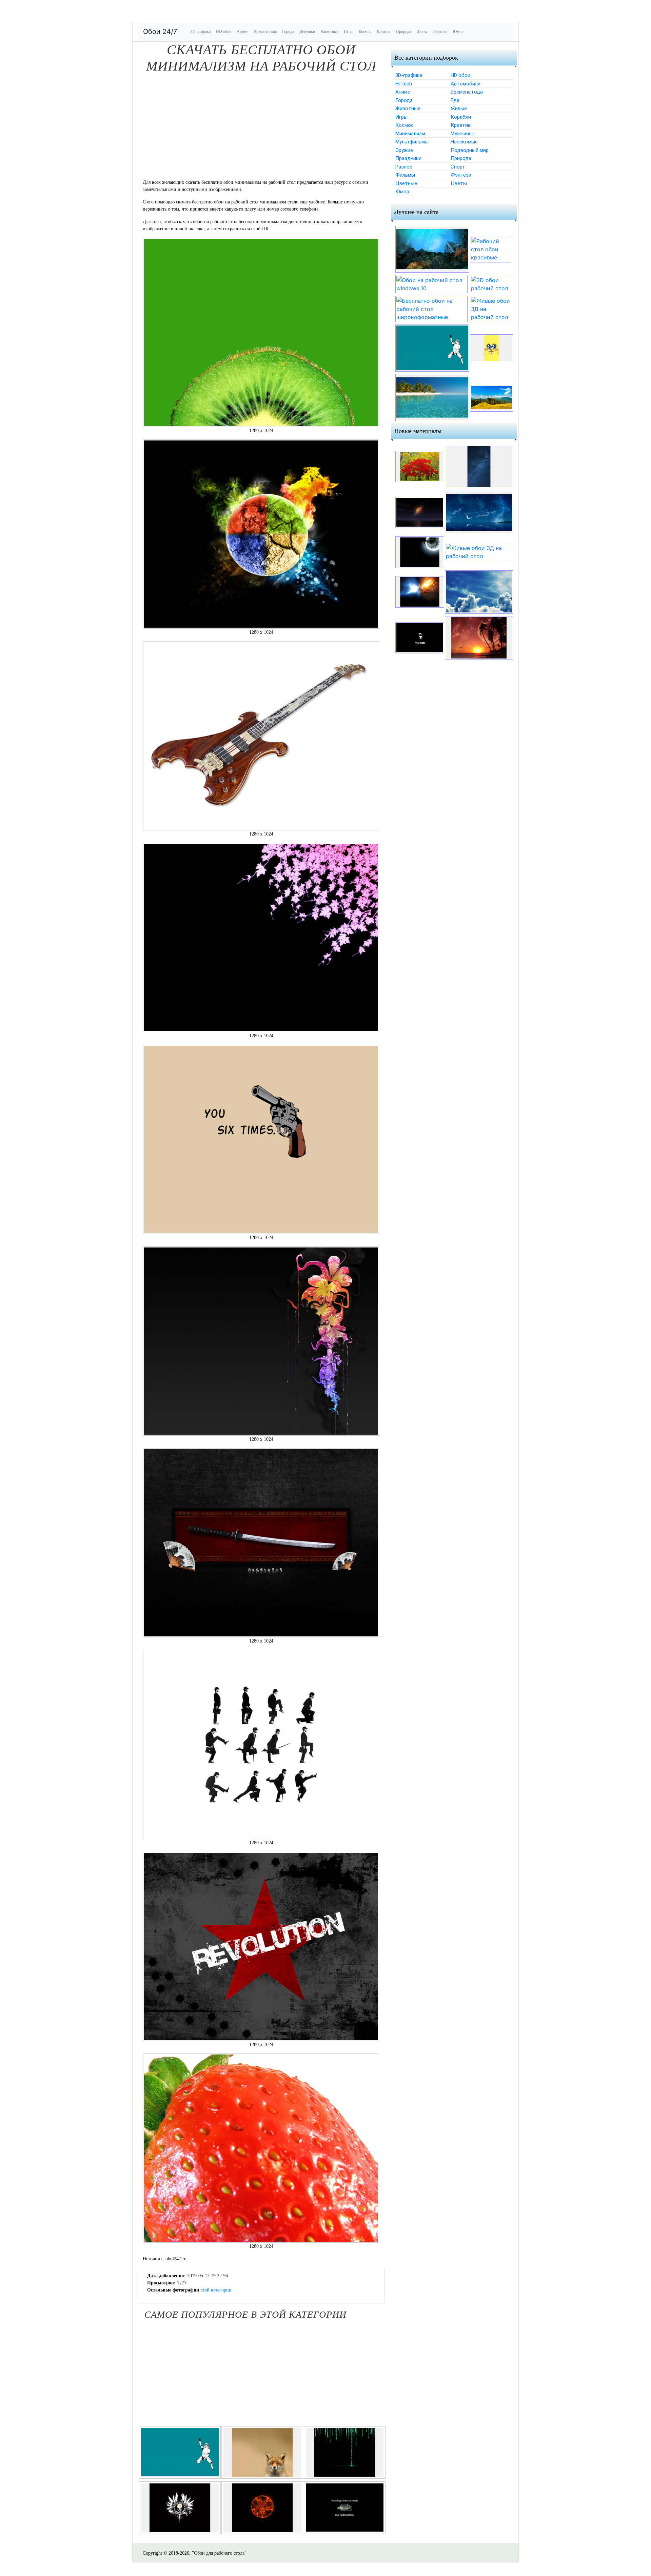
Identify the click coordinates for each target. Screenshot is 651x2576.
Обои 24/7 (160, 32)
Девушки (307, 32)
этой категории (216, 2290)
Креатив (384, 32)
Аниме (242, 32)
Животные (329, 32)
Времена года (265, 32)
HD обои (224, 32)
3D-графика (200, 32)
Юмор (458, 32)
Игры (349, 32)
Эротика (440, 32)
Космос (365, 32)
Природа (403, 32)
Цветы (422, 32)
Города (288, 32)
